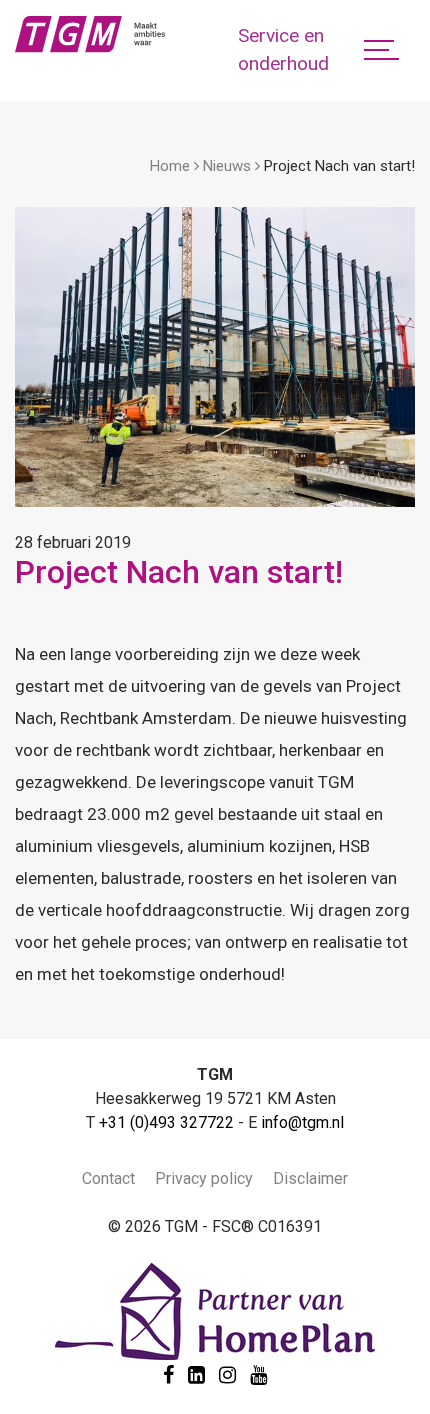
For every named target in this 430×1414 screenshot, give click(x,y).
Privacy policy (204, 1178)
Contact (108, 1178)
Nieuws (227, 166)
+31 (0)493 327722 (166, 1122)
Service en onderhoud (283, 50)
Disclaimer (310, 1178)
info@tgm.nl (302, 1122)
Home (170, 166)
